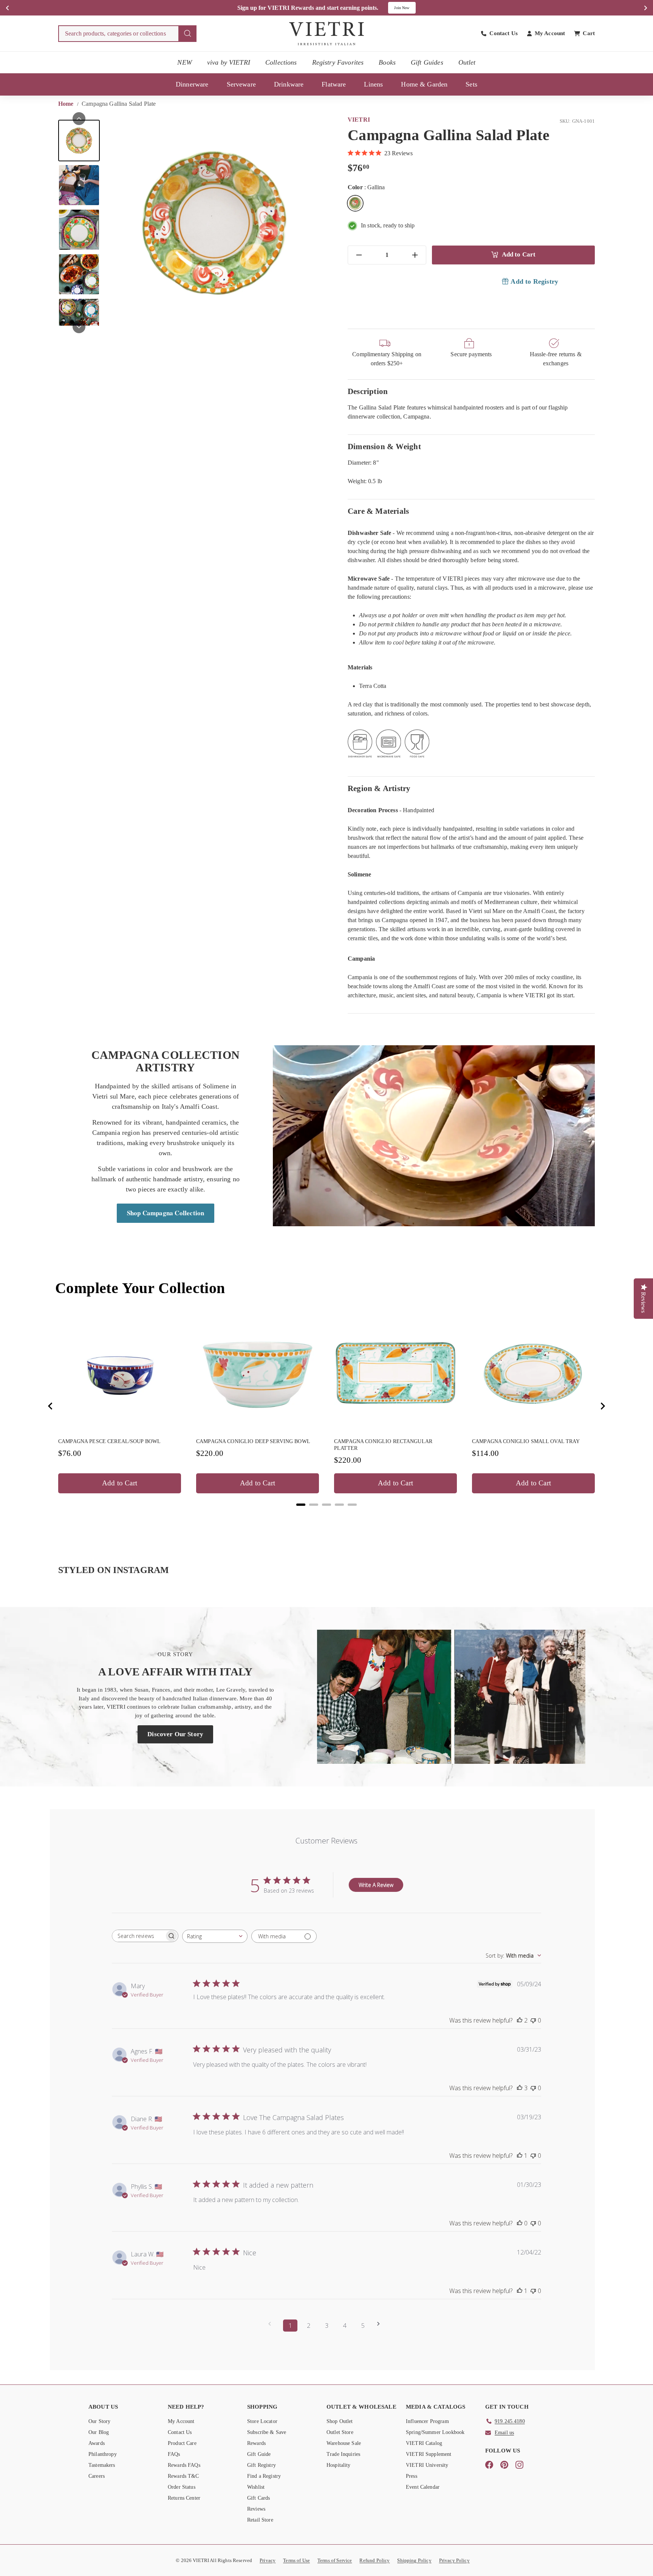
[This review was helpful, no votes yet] (520, 2223)
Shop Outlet (340, 2421)
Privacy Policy (454, 2560)
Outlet (467, 62)
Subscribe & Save (267, 2432)
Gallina (355, 203)
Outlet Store (340, 2432)
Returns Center (184, 2498)
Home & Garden (424, 84)
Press (412, 2476)
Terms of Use (296, 2560)
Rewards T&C (183, 2476)
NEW (184, 62)
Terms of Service (335, 2560)
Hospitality (339, 2465)
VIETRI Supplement (429, 2454)
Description (368, 391)
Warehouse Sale (344, 2443)
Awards (97, 2443)
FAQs (174, 2454)
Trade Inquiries (343, 2454)
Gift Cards (259, 2498)
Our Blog (99, 2432)
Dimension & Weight (384, 446)
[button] (79, 141)
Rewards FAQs (184, 2465)
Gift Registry (262, 2465)
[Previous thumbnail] (79, 119)
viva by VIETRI (229, 62)
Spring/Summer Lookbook (435, 2432)
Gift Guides (427, 62)
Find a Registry (264, 2476)
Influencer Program (427, 2421)
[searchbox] (138, 1936)
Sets (471, 84)
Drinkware (289, 84)
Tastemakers (102, 2465)
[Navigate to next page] (381, 2324)
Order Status (182, 2487)
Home (67, 104)
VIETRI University (427, 2465)
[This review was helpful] (520, 2020)
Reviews (256, 2509)
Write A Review (376, 1885)
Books (387, 62)
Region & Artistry (379, 788)
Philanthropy (103, 2454)
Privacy (268, 2560)
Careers (97, 2476)
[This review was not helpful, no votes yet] (533, 2020)
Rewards (256, 2443)
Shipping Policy (414, 2560)
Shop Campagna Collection (166, 1213)
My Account (181, 2421)
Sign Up (407, 8)
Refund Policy (374, 2560)
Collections (281, 62)
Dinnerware (192, 84)
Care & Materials (378, 511)
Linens (373, 84)
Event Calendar (423, 2487)
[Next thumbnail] (79, 327)
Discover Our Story (175, 1734)
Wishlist (256, 2487)
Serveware (241, 84)
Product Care (182, 2443)
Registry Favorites (338, 62)
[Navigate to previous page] (272, 2324)
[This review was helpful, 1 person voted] (520, 2156)
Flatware (334, 84)
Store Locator (262, 2421)
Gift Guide (259, 2454)
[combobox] (127, 34)
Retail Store (260, 2520)
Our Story (99, 2421)
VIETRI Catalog (424, 2443)
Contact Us (180, 2432)
